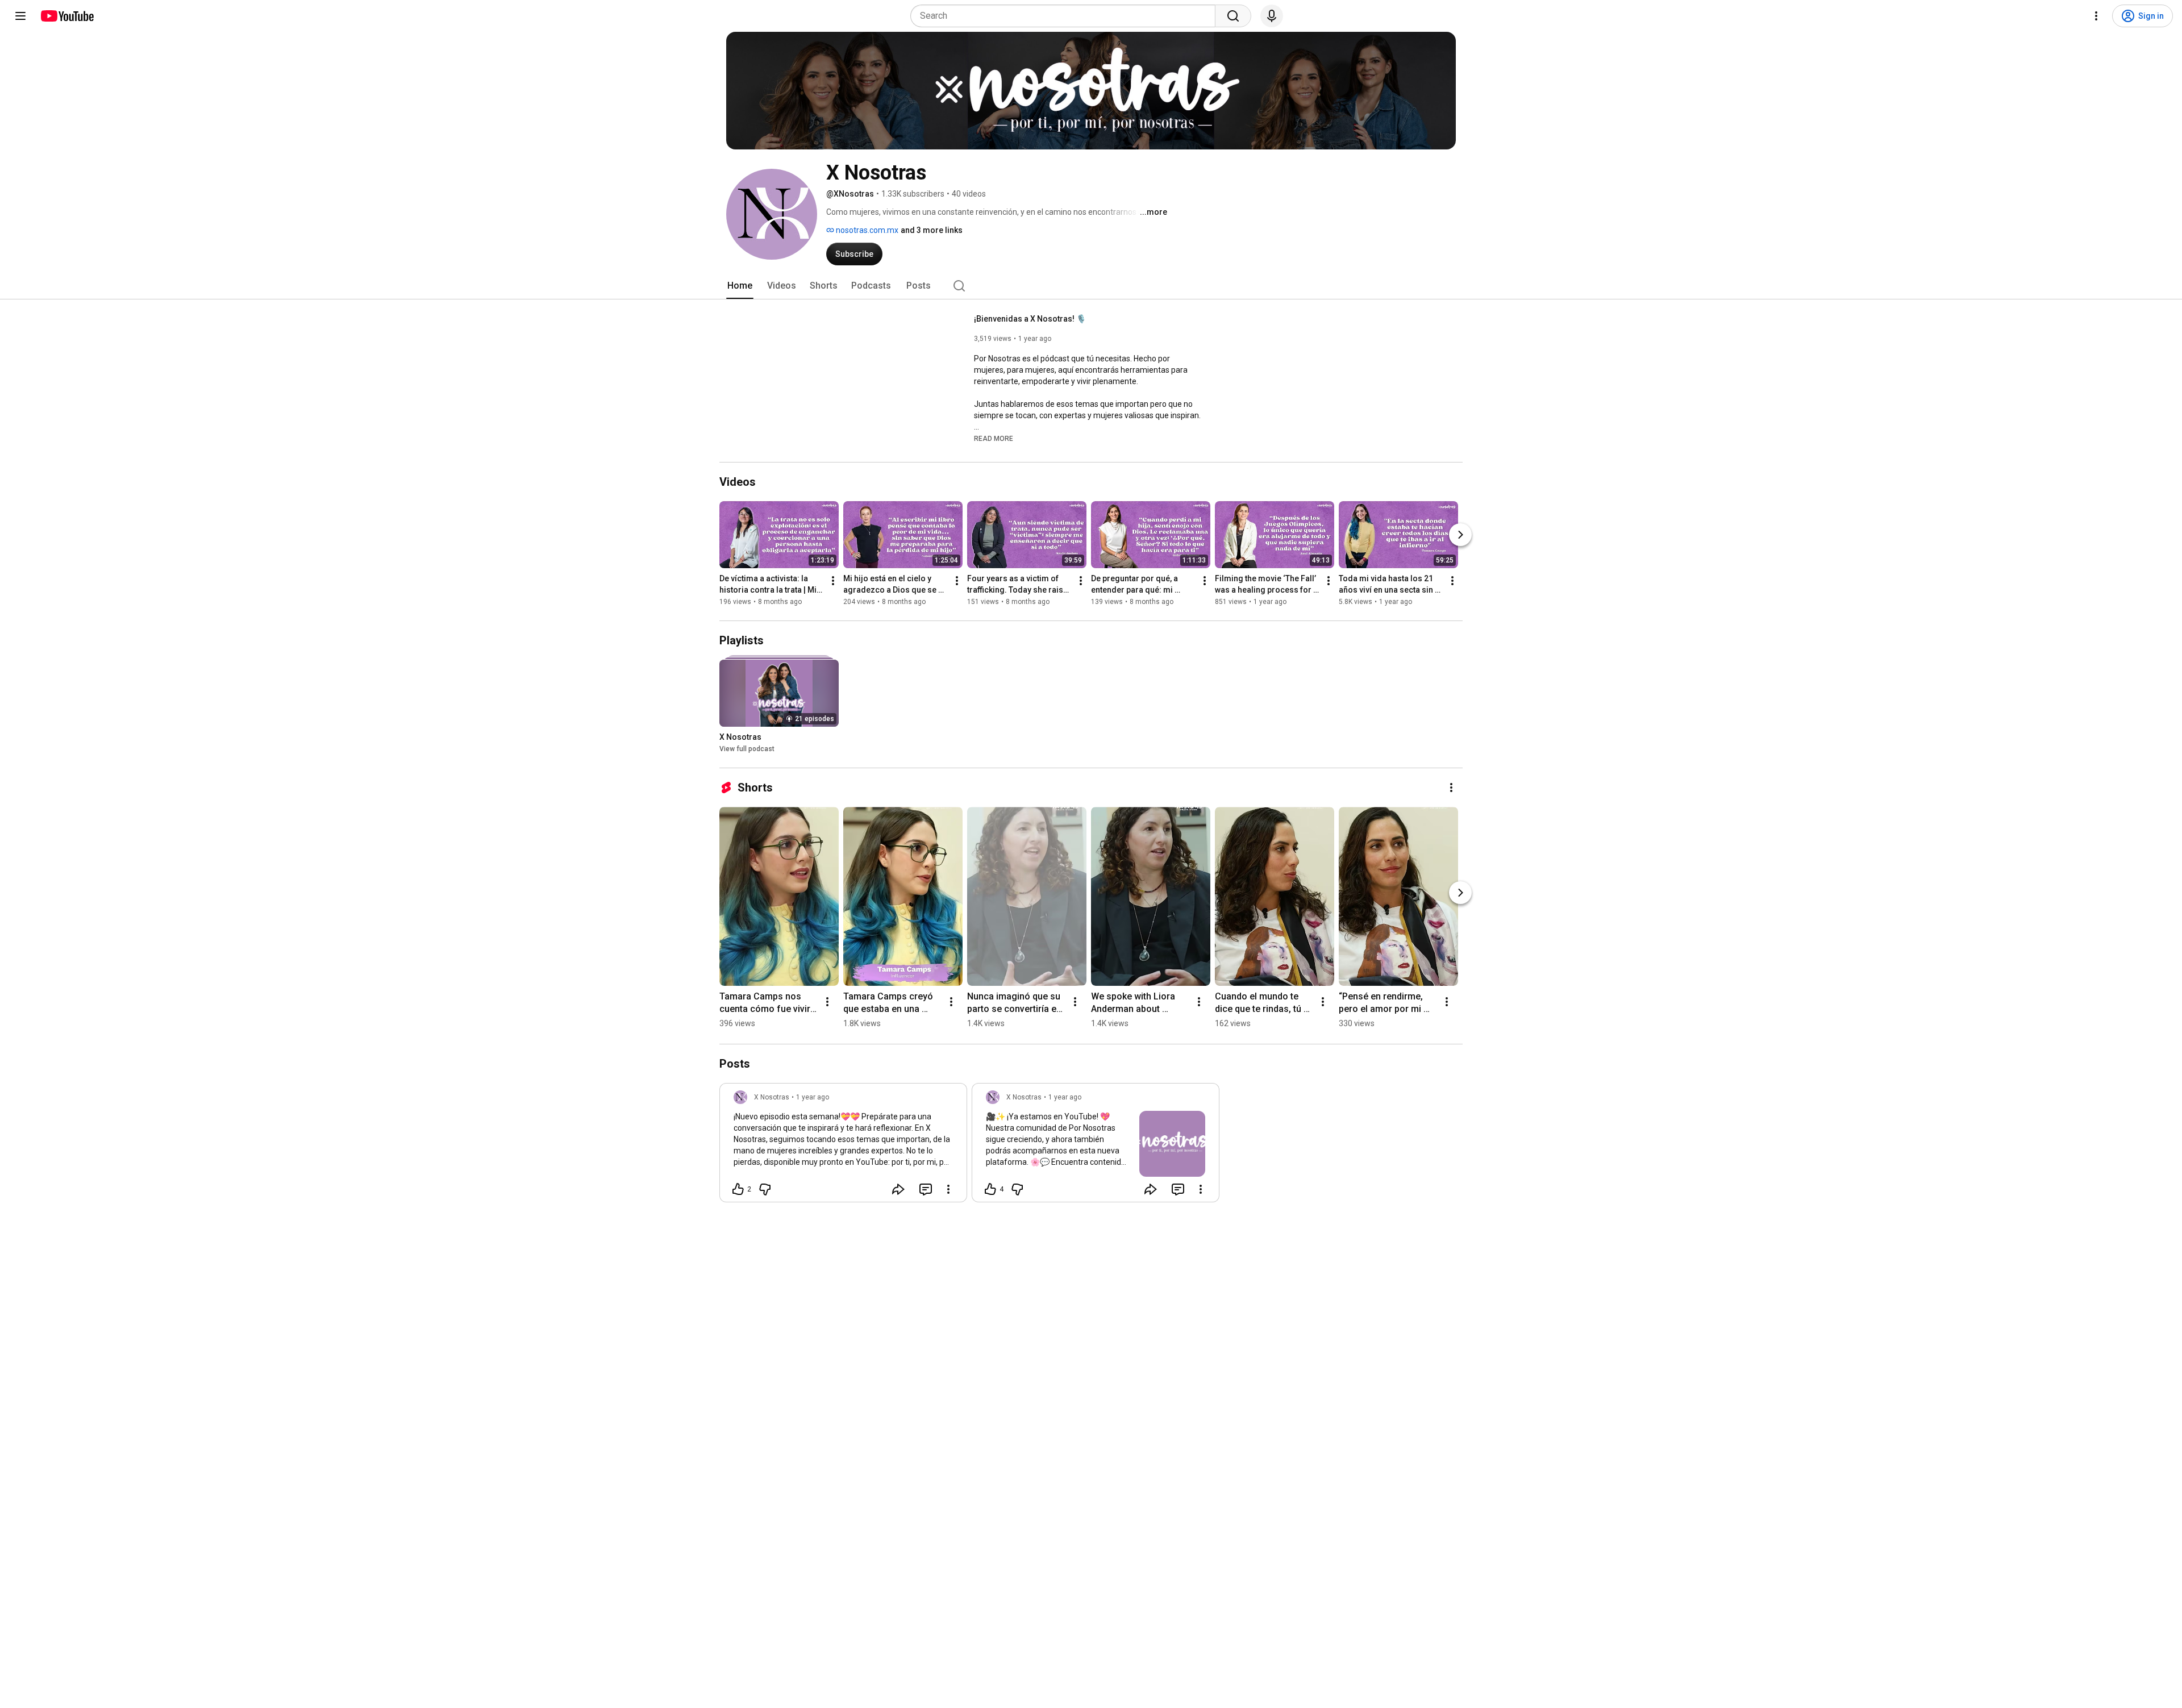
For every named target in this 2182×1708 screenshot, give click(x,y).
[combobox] (1066, 16)
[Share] (898, 1189)
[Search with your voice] (1272, 16)
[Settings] (2096, 16)
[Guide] (20, 16)
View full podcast (747, 749)
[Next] (1460, 535)
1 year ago (813, 1097)
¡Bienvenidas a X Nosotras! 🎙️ (1030, 319)
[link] (843, 1146)
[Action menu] (948, 1189)
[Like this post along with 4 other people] (990, 1189)
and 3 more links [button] (932, 230)
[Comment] (926, 1189)
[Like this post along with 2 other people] (738, 1189)
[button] (994, 438)
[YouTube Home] (67, 16)
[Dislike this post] (765, 1189)
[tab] (740, 286)
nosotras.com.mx (866, 230)
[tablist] (1091, 286)
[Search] (1233, 16)
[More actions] (833, 581)
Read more (994, 439)
